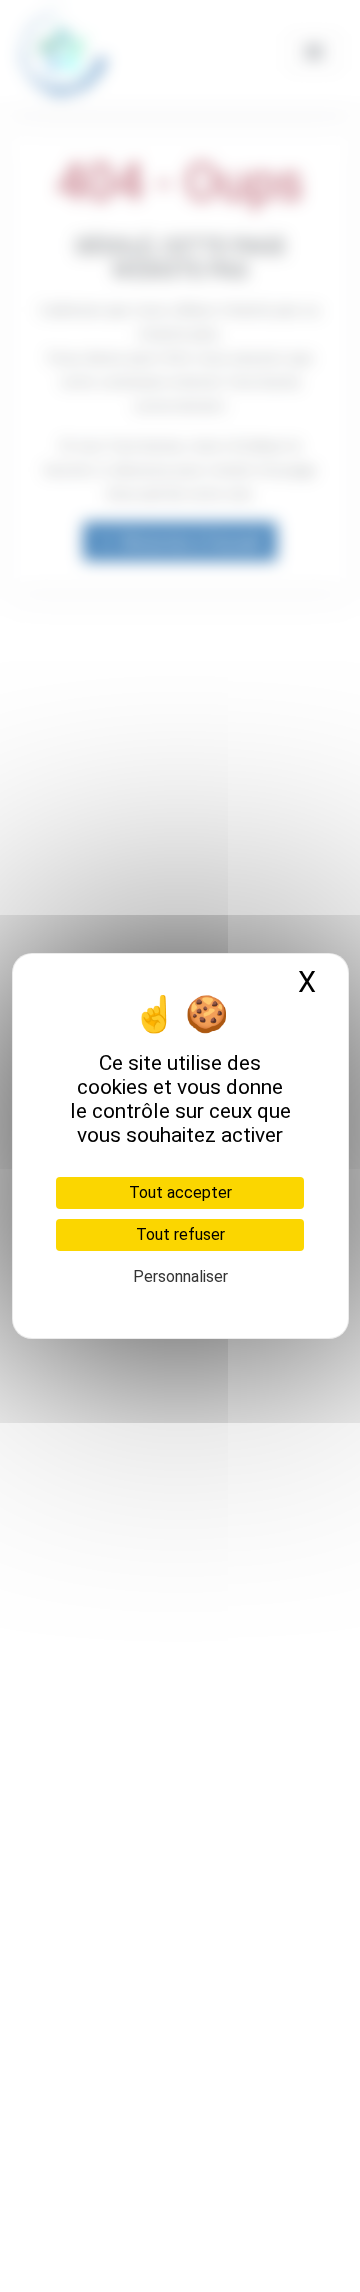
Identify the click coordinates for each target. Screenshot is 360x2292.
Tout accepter (180, 1192)
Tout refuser (180, 1234)
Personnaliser (180, 1276)
